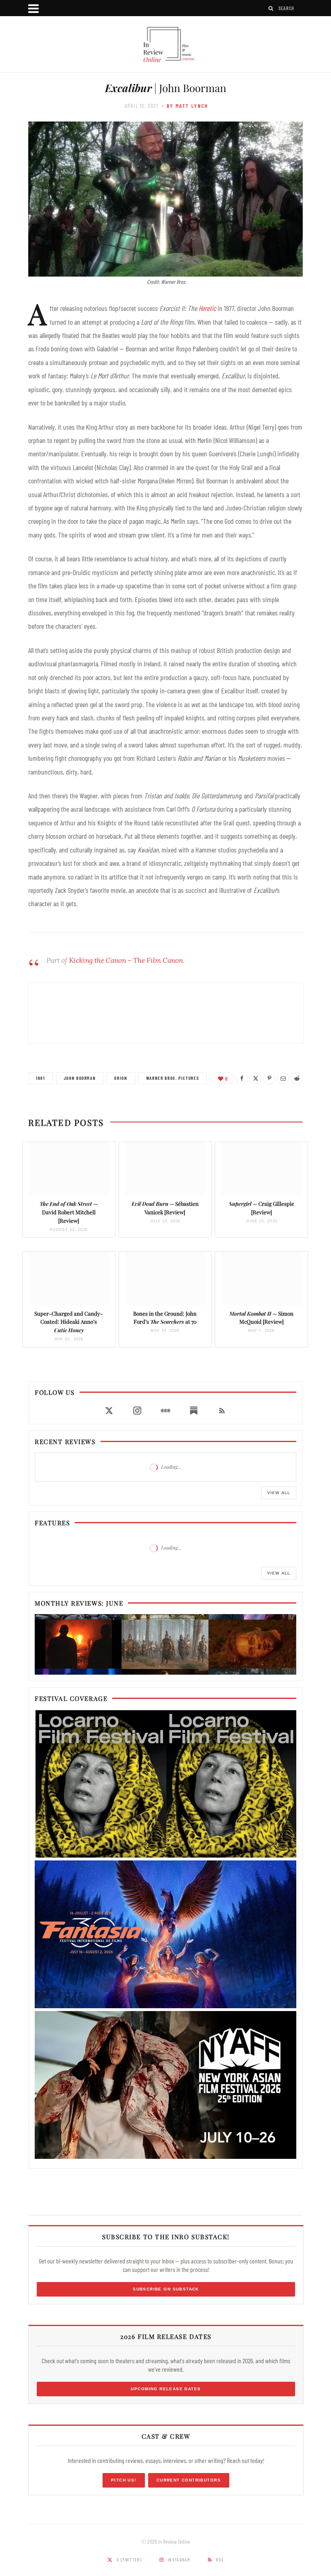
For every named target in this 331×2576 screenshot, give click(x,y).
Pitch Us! (124, 2480)
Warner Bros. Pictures (173, 1078)
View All (279, 1493)
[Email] (283, 1078)
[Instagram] (137, 1411)
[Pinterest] (269, 1078)
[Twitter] (256, 1078)
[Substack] (194, 1411)
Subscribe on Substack (166, 2289)
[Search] (271, 8)
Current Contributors (189, 2480)
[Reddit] (297, 1078)
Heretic (207, 308)
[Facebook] (242, 1078)
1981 (41, 1078)
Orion (121, 1078)
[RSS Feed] (222, 1411)
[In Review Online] (165, 45)
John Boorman (80, 1078)
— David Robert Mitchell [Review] (69, 1212)
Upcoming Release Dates (166, 2389)
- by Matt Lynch (185, 106)
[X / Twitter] (109, 1411)
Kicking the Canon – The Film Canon (126, 960)
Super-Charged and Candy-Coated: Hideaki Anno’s (69, 1322)
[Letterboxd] (165, 1411)
